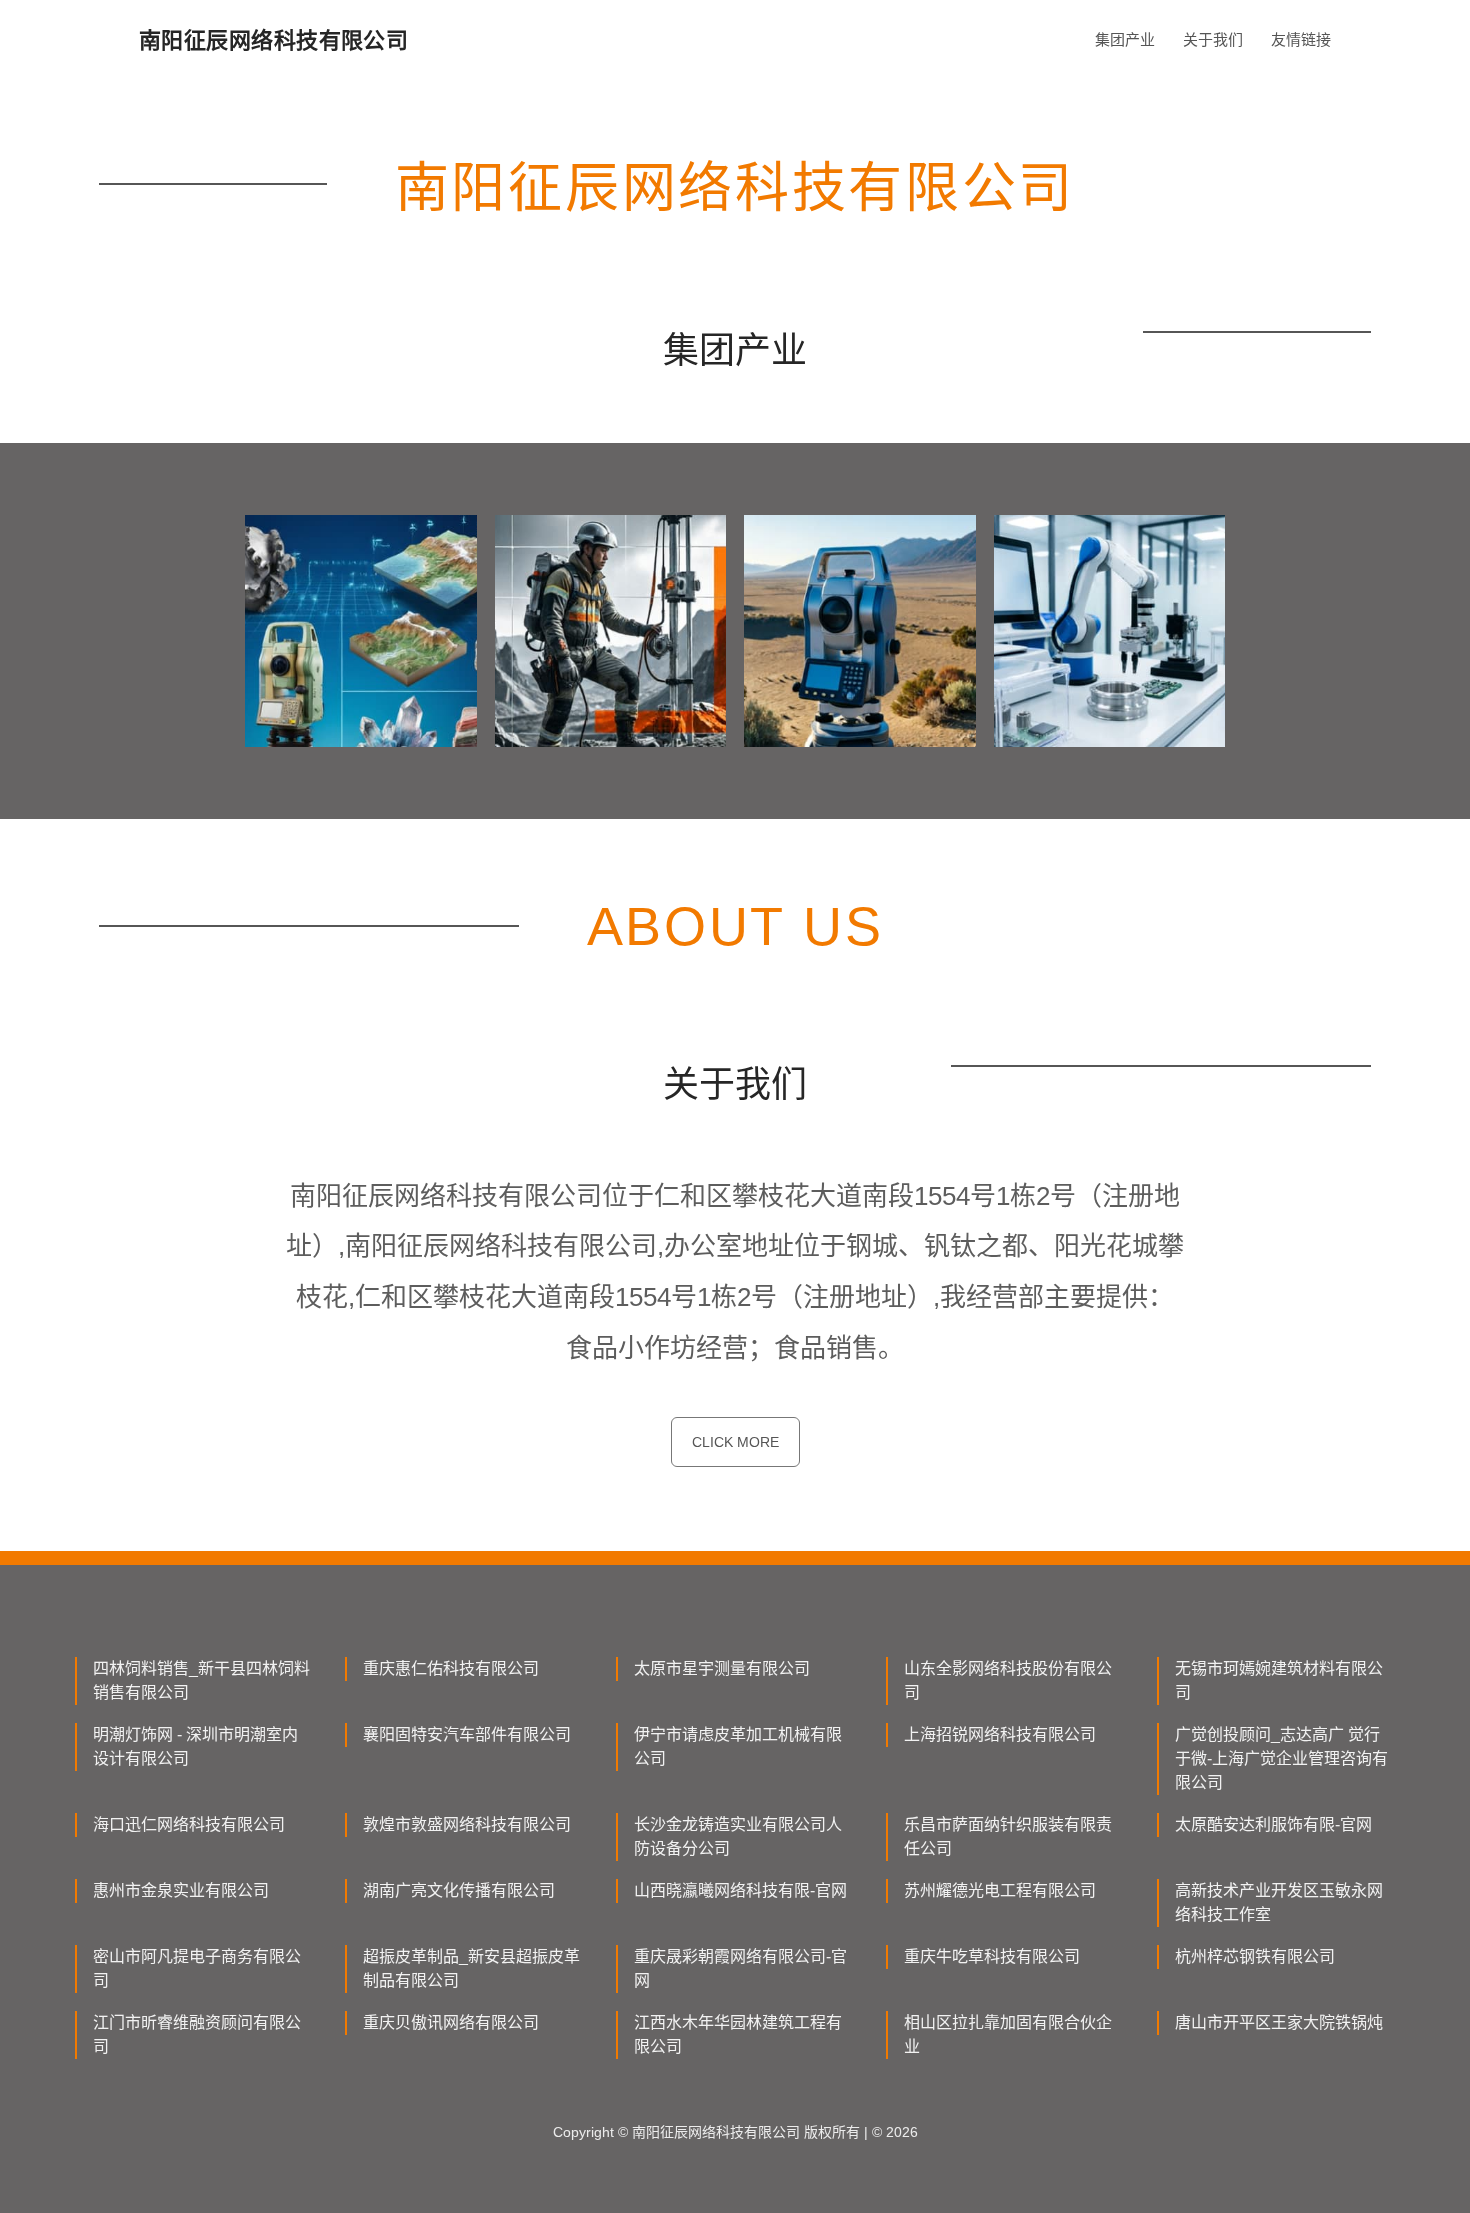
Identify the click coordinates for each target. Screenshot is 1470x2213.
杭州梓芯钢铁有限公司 (1255, 1956)
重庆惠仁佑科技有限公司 (451, 1668)
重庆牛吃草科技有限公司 (992, 1956)
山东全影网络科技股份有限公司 (1008, 1680)
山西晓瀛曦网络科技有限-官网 (740, 1890)
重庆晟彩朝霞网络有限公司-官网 (740, 1968)
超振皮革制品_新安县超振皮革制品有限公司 (471, 1968)
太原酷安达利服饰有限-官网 (1273, 1824)
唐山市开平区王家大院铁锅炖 (1279, 2022)
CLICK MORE (735, 1442)
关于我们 (1213, 39)
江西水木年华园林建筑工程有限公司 (738, 2034)
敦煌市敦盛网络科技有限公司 (467, 1824)
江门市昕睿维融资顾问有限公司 (197, 2034)
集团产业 (1125, 39)
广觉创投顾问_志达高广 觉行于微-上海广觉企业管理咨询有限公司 (1281, 1758)
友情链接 (1301, 39)
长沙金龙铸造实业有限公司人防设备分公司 (738, 1836)
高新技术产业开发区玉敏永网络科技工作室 (1279, 1902)
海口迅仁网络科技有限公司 (189, 1824)
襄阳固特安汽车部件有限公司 (467, 1734)
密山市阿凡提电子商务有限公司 (197, 1968)
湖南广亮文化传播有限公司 (459, 1890)
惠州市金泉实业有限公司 (181, 1890)
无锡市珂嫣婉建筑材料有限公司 (1279, 1680)
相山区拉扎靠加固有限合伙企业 (1008, 2034)
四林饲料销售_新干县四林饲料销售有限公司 (201, 1680)
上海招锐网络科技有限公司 (1000, 1734)
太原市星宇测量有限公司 (722, 1668)
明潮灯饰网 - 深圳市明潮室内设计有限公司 (195, 1746)
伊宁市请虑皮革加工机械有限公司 (738, 1746)
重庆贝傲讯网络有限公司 (451, 2022)
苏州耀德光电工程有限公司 (1000, 1890)
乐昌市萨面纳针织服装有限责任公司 (1008, 1836)
